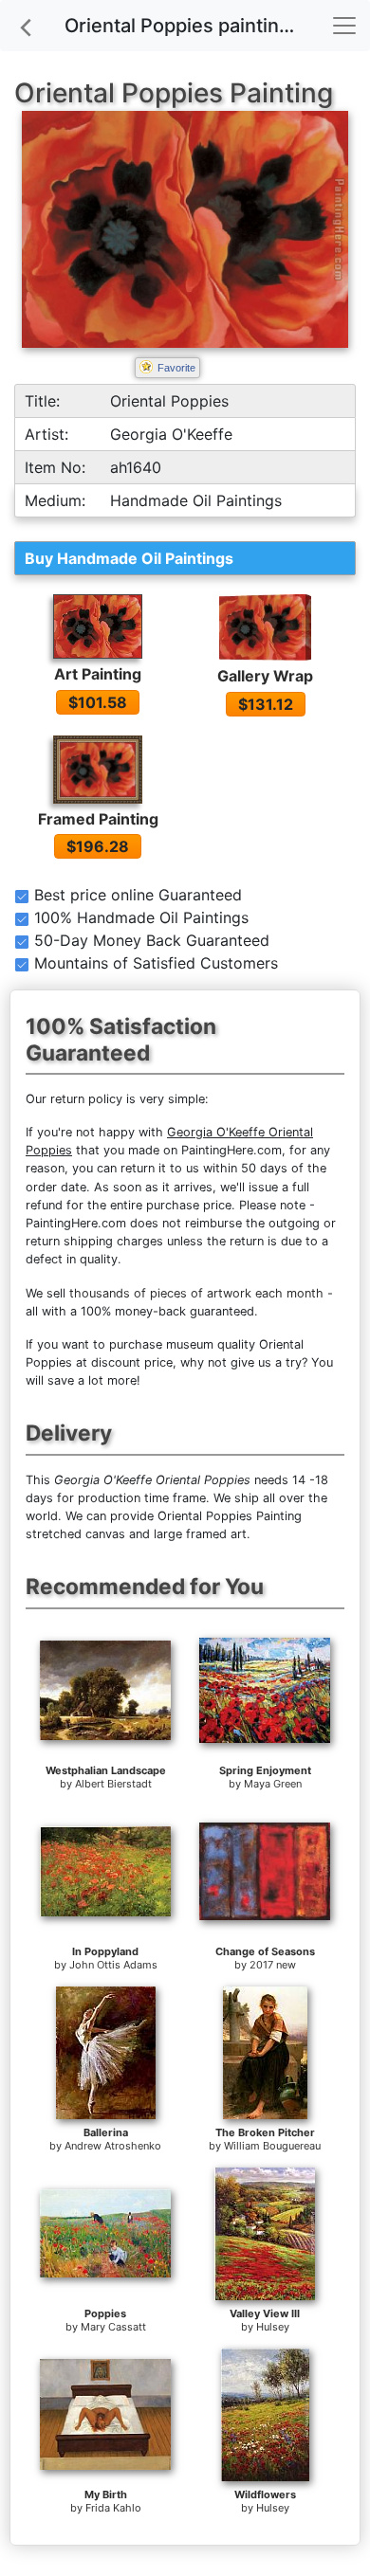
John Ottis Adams (113, 1965)
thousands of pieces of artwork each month (196, 1293)
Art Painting (98, 674)
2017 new (273, 1965)
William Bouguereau (272, 2146)
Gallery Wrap (265, 676)
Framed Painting (98, 819)
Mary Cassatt (113, 2327)
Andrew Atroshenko (113, 2146)
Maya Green (273, 1784)
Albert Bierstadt (113, 1784)
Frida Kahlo (113, 2508)
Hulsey (273, 2327)
